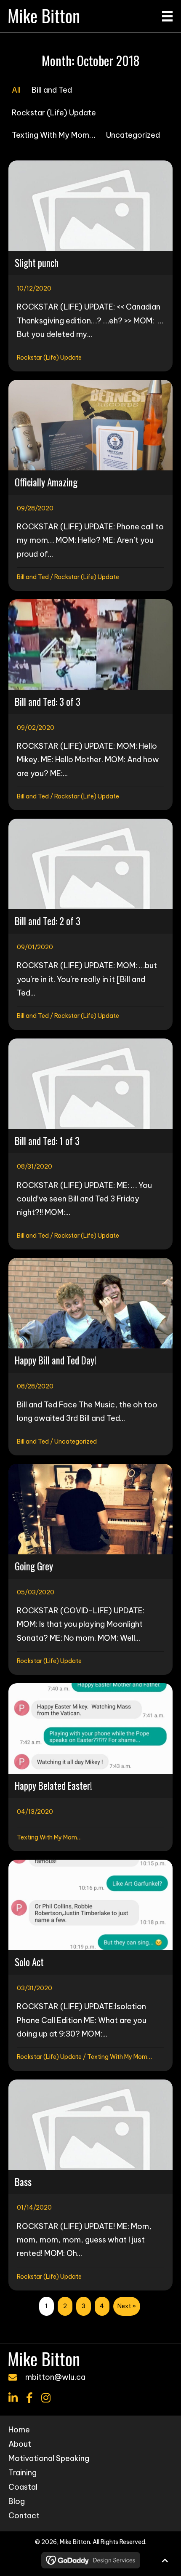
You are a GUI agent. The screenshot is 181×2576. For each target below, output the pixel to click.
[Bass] (90, 2185)
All (16, 90)
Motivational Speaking (49, 2459)
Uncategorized (133, 135)
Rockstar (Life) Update (54, 113)
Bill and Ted (52, 90)
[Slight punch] (90, 266)
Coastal (23, 2488)
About (20, 2445)
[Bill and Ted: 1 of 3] (90, 1144)
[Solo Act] (90, 1965)
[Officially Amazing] (90, 485)
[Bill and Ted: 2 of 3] (90, 924)
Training (23, 2473)
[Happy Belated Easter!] (90, 1767)
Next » (127, 2306)
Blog (17, 2502)
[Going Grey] (90, 1569)
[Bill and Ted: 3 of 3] (90, 705)
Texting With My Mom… (53, 135)
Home (19, 2430)
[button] (13, 2398)
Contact (24, 2516)
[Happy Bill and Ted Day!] (90, 1357)
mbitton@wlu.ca (55, 2377)
